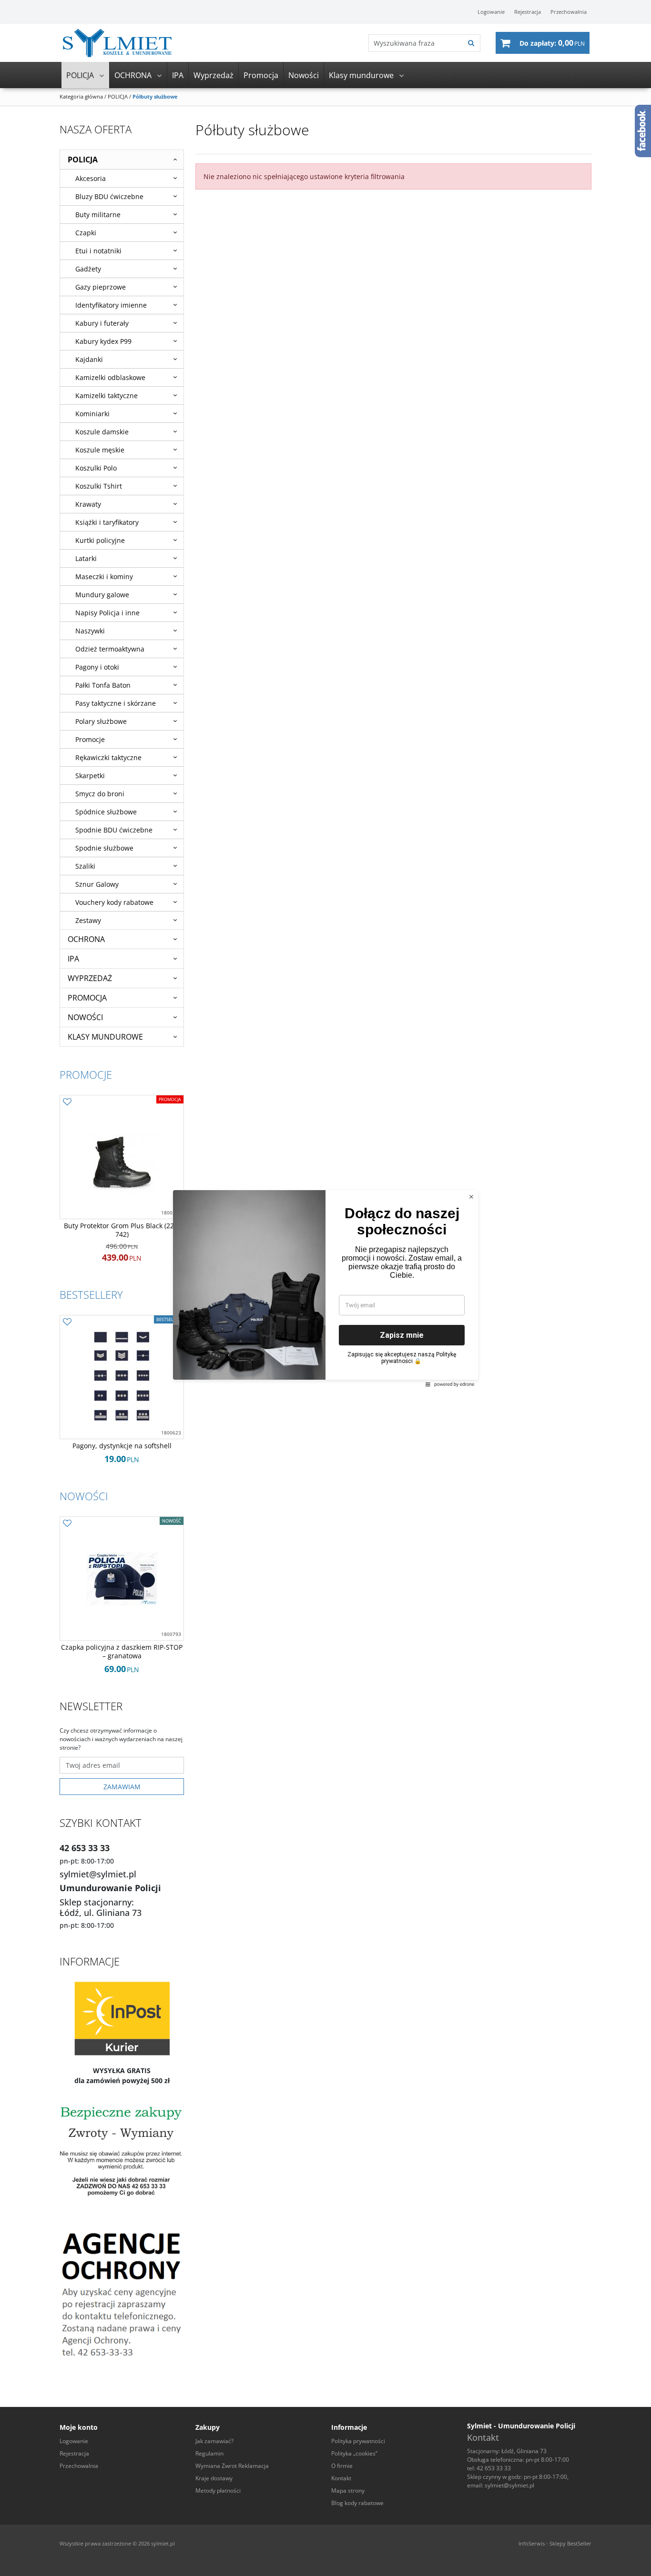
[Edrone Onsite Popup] (325, 1288)
